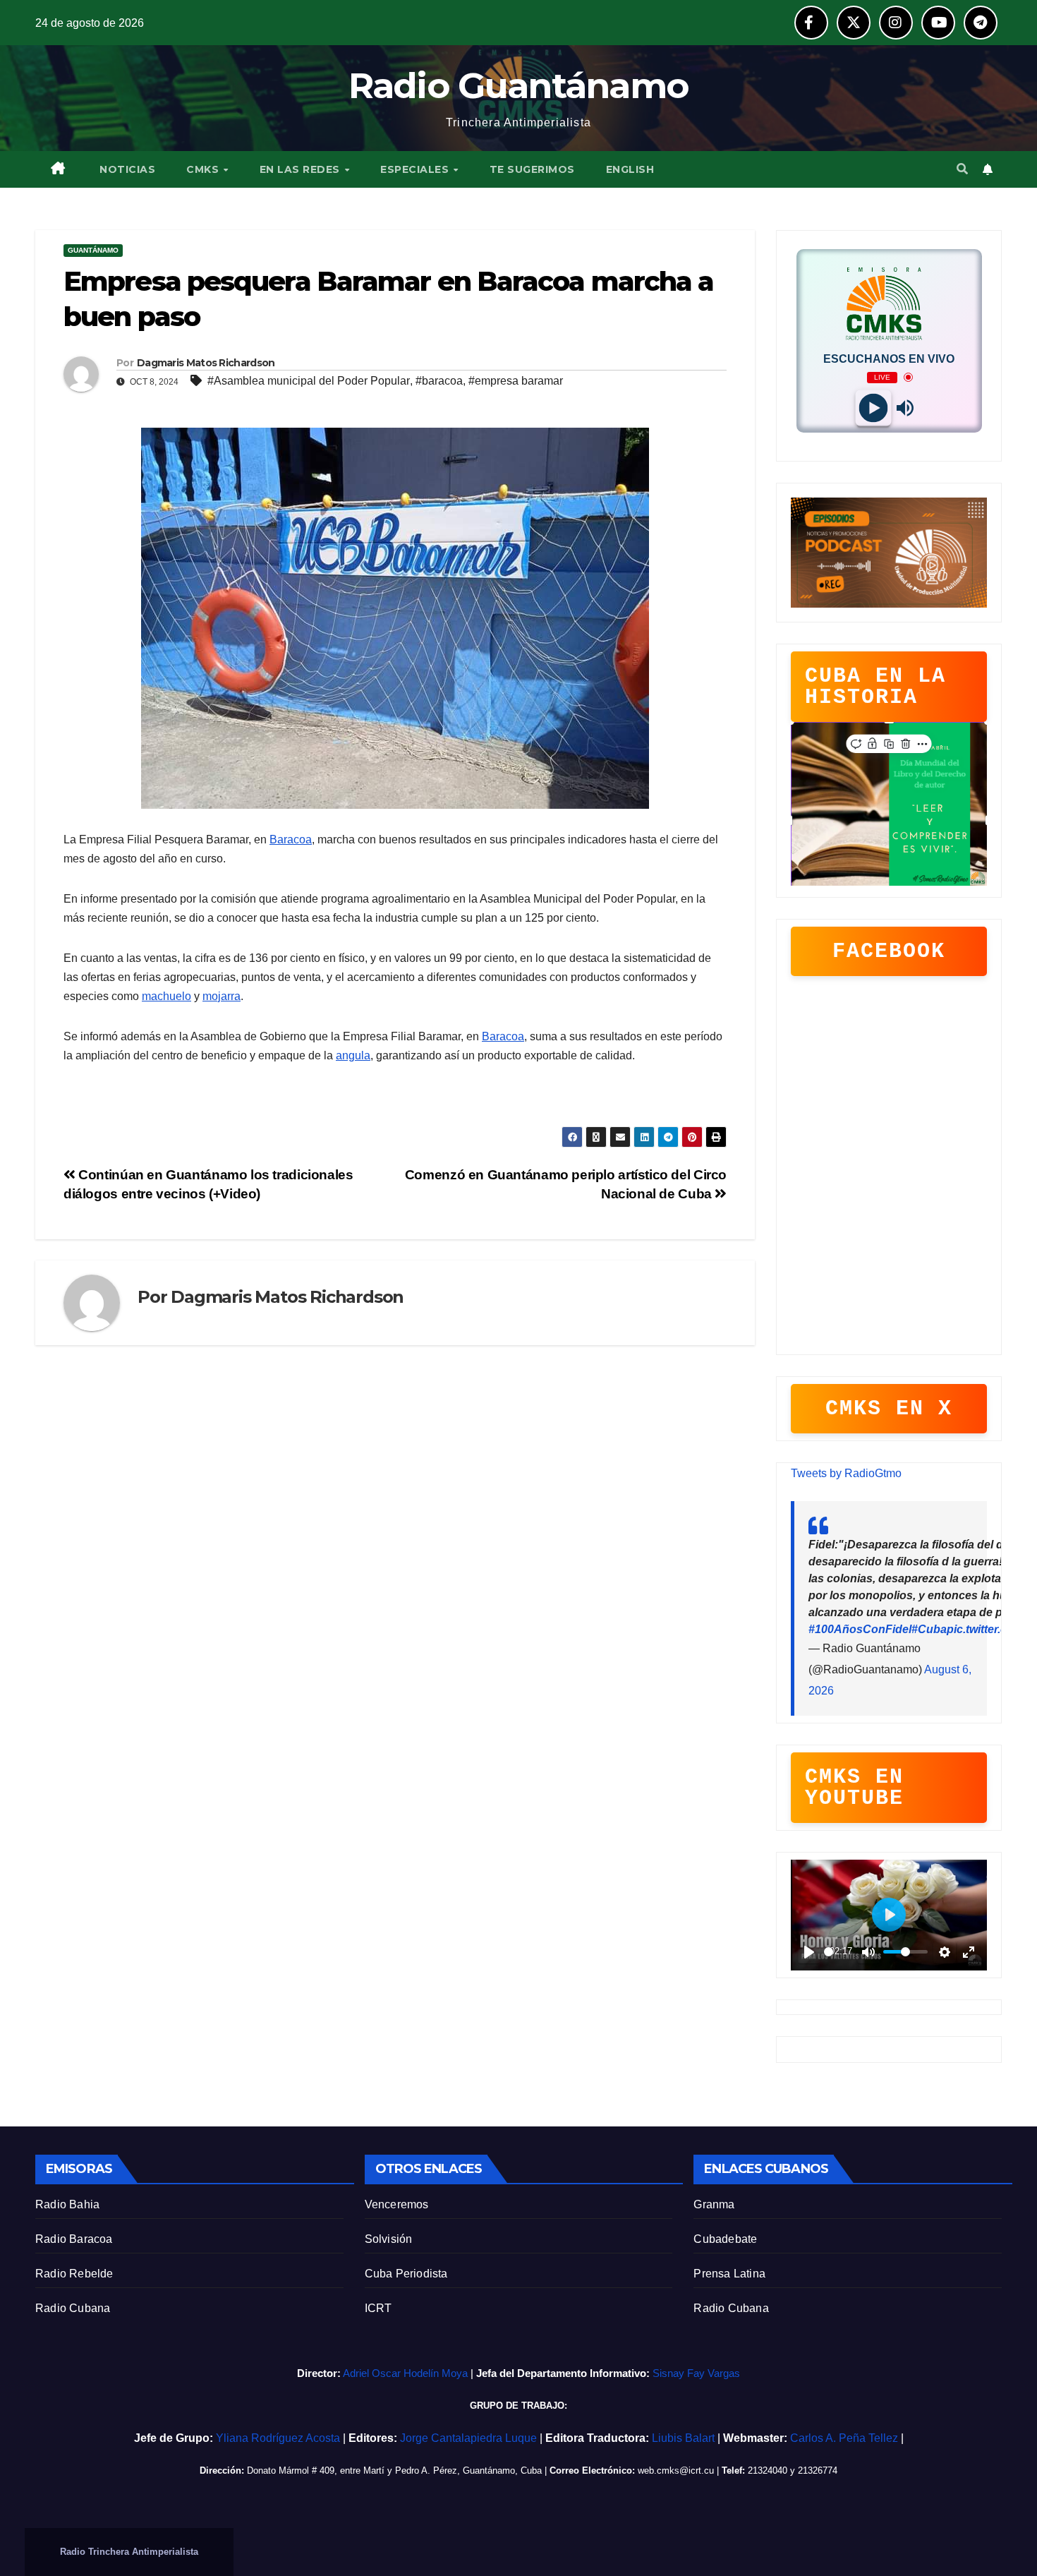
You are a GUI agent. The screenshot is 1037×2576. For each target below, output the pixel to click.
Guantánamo (93, 250)
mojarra (222, 996)
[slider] (829, 1952)
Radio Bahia (67, 2204)
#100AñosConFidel (860, 1629)
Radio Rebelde (74, 2274)
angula (353, 1055)
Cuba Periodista (406, 2274)
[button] (962, 169)
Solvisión (389, 2239)
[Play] (873, 408)
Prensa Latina (729, 2274)
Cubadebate (725, 2239)
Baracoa (291, 839)
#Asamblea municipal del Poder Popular (309, 381)
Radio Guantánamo (519, 86)
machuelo (166, 996)
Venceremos (397, 2204)
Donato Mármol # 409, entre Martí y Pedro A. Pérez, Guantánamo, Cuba (394, 2470)
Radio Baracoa (74, 2239)
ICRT (378, 2308)
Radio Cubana (73, 2308)
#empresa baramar (516, 381)
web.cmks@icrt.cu (676, 2470)
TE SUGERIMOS (532, 169)
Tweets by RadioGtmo (846, 1473)
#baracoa (439, 381)
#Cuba (929, 1629)
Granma (714, 2204)
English (630, 169)
